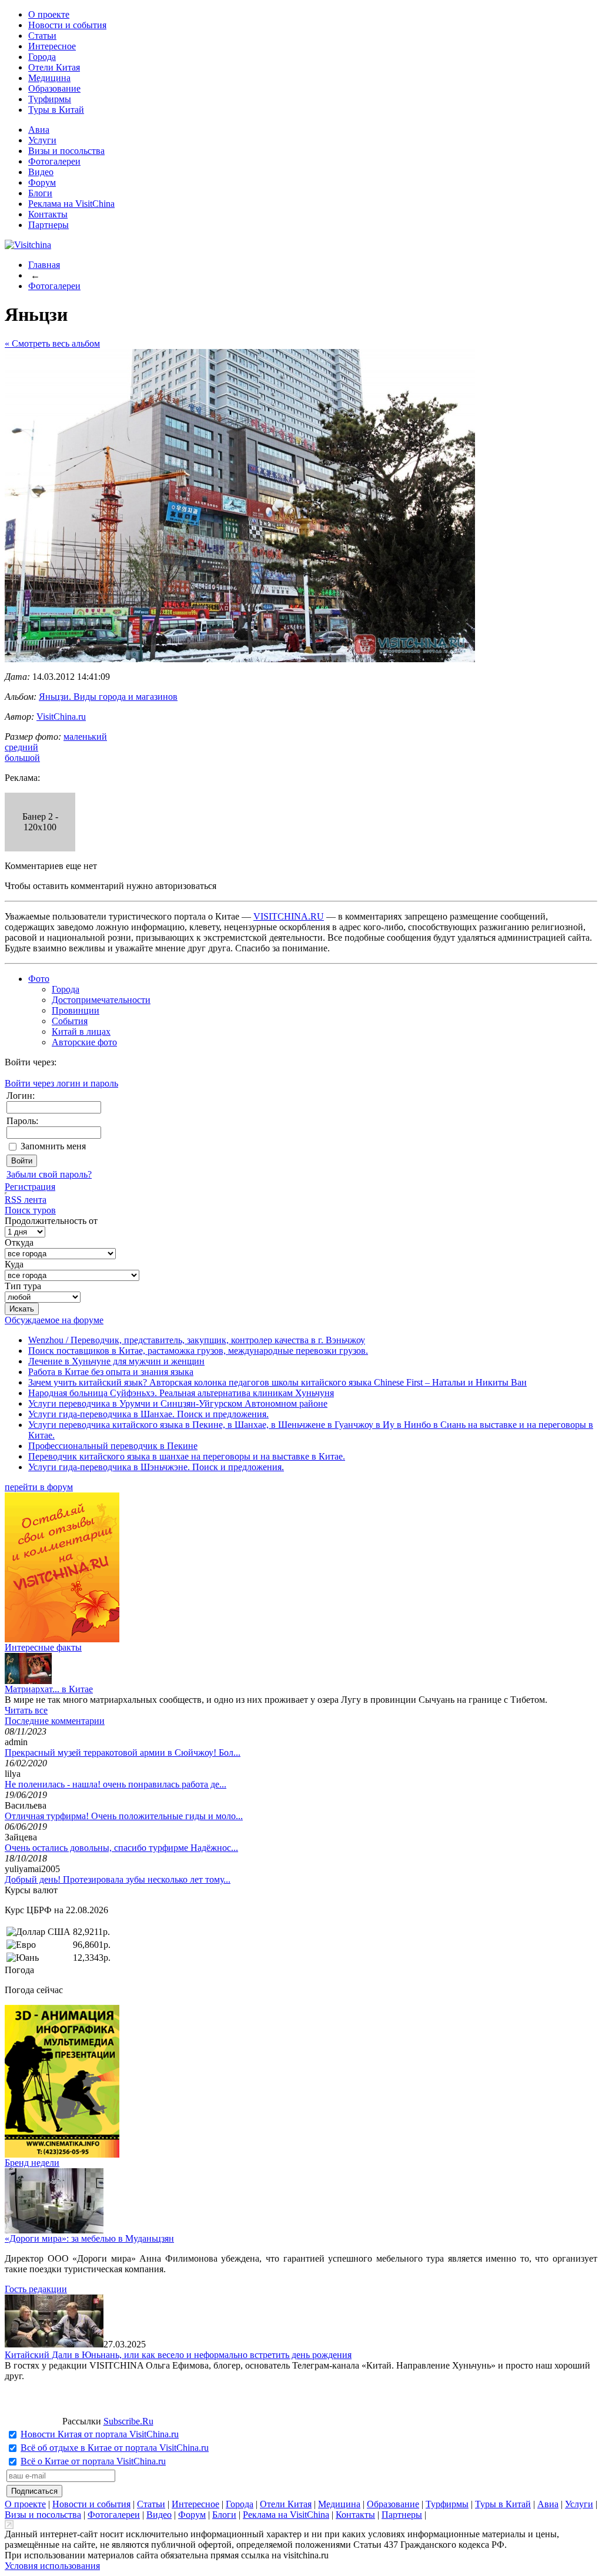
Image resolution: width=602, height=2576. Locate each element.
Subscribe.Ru (128, 2421)
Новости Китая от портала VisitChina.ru (100, 2434)
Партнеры (49, 225)
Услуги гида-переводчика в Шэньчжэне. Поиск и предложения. (156, 1467)
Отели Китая (54, 67)
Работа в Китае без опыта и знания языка (111, 1372)
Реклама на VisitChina (71, 204)
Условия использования (52, 2566)
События (70, 1021)
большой (22, 758)
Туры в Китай (56, 110)
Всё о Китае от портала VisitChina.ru (93, 2461)
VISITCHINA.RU (289, 916)
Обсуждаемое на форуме (54, 1320)
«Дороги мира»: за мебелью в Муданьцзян (89, 2238)
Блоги (40, 193)
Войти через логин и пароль (61, 1083)
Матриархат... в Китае (49, 1689)
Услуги (42, 140)
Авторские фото (84, 1042)
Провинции (76, 1010)
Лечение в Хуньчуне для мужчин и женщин (116, 1361)
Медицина (49, 78)
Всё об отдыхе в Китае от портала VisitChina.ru (115, 2448)
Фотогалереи (54, 161)
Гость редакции (36, 2289)
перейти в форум (39, 1487)
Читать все (26, 1710)
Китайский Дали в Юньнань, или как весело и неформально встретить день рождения (178, 2355)
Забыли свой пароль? (49, 1174)
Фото (39, 979)
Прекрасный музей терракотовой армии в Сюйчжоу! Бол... (123, 1752)
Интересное (52, 46)
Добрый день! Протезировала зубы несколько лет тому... (118, 1879)
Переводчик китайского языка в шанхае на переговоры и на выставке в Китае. (187, 1456)
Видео (41, 172)
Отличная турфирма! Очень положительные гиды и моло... (124, 1816)
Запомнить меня (53, 1146)
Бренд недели (32, 2163)
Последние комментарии (55, 1721)
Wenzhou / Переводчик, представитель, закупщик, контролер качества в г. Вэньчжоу (197, 1340)
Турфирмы (50, 99)
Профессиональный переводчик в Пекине (113, 1446)
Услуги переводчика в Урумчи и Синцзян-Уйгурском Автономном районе (178, 1403)
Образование (54, 88)
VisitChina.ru (61, 717)
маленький (85, 737)
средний (21, 747)
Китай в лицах (81, 1032)
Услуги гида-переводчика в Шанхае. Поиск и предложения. (148, 1414)
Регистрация (30, 1187)
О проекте (49, 14)
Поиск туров (30, 1210)
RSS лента (26, 1200)
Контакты (48, 214)
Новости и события (67, 25)
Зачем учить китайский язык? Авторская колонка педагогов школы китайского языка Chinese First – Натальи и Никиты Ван (277, 1382)
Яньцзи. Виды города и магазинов (108, 697)
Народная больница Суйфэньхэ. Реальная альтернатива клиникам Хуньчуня (181, 1393)
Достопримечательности (101, 1000)
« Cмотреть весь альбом (52, 343)
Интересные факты (43, 1647)
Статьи (42, 36)
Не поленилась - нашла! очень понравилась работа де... (116, 1784)
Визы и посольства (66, 151)
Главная (44, 265)
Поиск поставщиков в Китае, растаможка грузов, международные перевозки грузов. (198, 1351)
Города (42, 57)
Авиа (39, 130)
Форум (42, 182)
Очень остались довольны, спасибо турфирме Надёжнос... (121, 1848)
